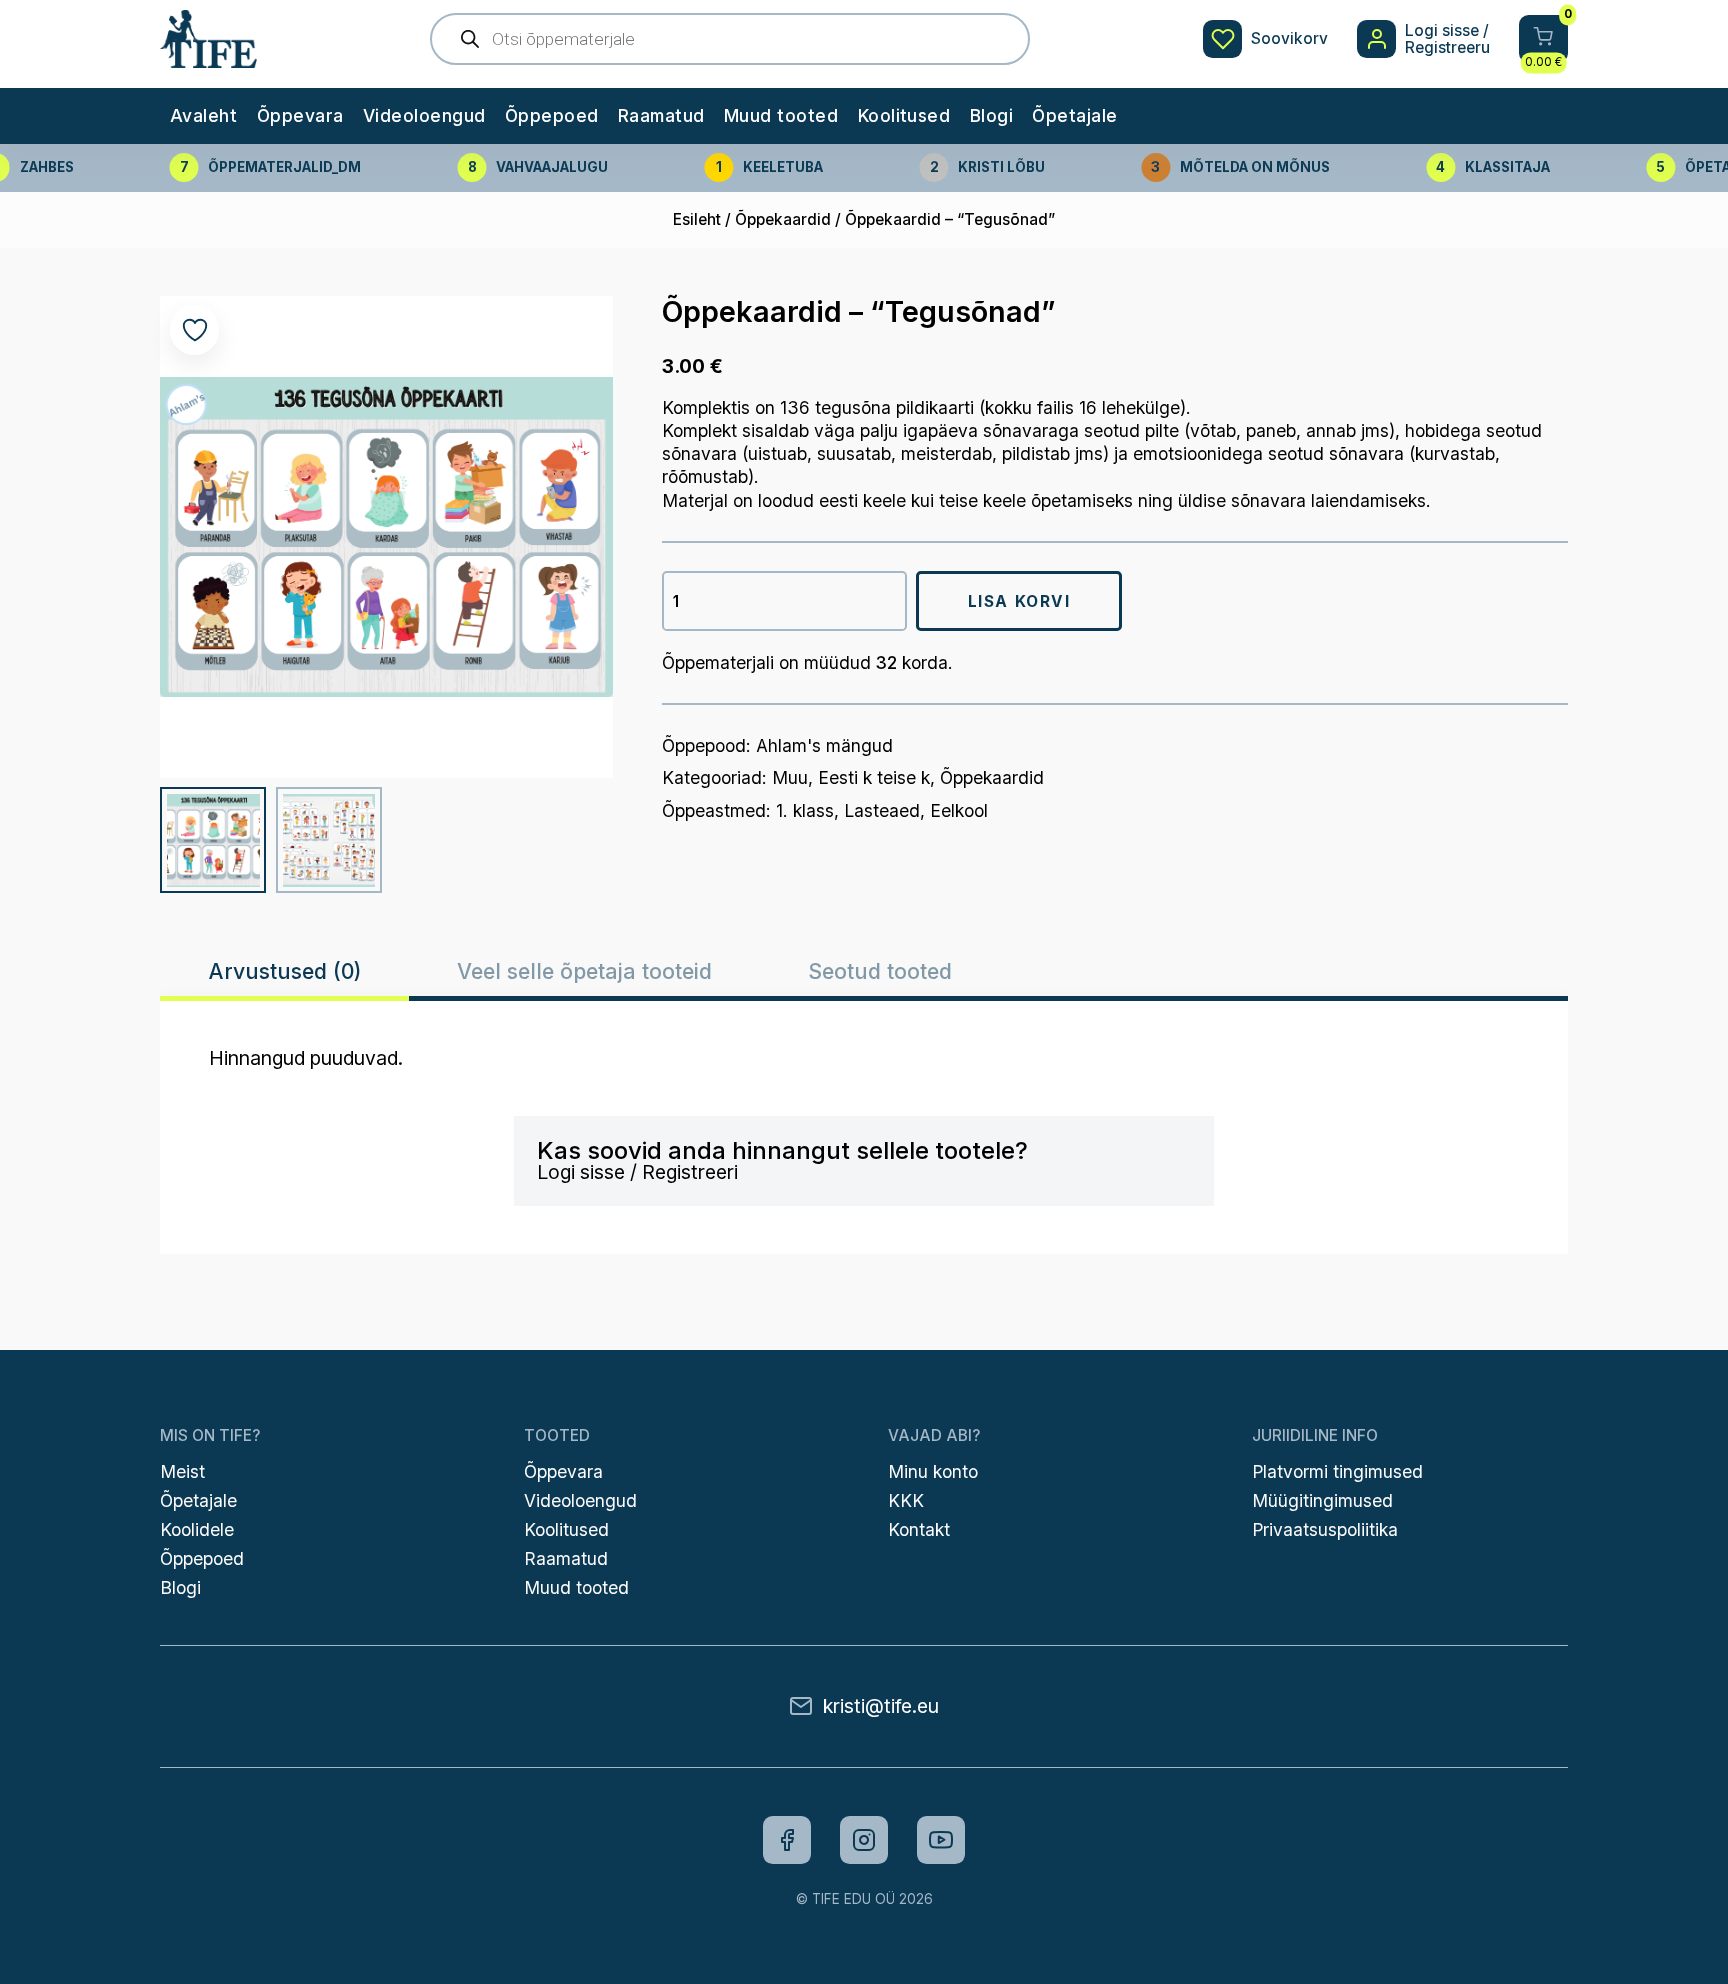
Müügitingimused (1322, 1500)
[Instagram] (864, 1840)
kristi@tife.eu (881, 1706)
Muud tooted (781, 115)
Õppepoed (552, 115)
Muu (790, 777)
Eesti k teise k (874, 777)
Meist (182, 1471)
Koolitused (904, 115)
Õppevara (300, 115)
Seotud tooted (880, 971)
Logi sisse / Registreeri (637, 1172)
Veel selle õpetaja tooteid (584, 971)
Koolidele (197, 1529)
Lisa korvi (1019, 601)
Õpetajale (1074, 115)
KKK (906, 1500)
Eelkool (959, 810)
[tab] (284, 972)
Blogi (991, 115)
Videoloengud (424, 115)
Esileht (697, 219)
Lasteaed (882, 810)
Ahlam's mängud (824, 745)
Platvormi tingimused (1337, 1471)
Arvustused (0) (285, 971)
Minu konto (933, 1471)
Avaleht (203, 115)
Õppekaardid (783, 219)
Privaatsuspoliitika (1325, 1529)
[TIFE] (208, 58)
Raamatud (661, 115)
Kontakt (919, 1529)
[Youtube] (941, 1840)
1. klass (805, 810)
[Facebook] (787, 1840)
